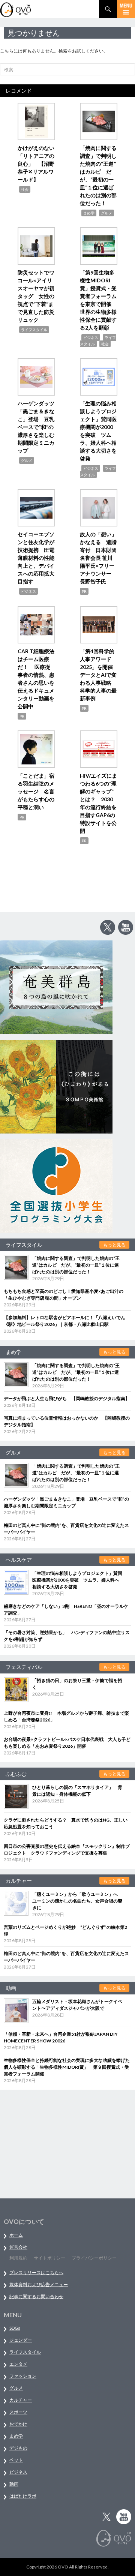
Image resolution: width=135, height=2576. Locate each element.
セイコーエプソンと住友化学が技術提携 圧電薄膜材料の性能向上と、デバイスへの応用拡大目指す (36, 558)
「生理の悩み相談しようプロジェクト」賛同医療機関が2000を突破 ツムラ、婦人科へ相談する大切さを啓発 (77, 1580)
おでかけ (18, 2424)
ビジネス (91, 337)
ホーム (16, 2235)
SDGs (15, 2328)
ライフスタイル (34, 330)
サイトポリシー (49, 2258)
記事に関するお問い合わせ (36, 2296)
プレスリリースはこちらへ (36, 2272)
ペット (16, 2460)
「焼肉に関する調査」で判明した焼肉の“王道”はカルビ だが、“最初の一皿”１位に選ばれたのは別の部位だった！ (76, 1265)
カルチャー (21, 2400)
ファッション (23, 2376)
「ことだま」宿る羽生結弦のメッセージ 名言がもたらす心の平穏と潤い (36, 791)
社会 (25, 189)
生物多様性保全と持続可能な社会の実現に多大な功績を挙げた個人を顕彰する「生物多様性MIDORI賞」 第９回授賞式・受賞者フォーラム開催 (67, 2067)
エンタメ (18, 2364)
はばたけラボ (23, 2496)
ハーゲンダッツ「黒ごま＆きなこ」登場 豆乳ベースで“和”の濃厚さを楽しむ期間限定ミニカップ (36, 427)
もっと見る (114, 1245)
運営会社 (18, 2247)
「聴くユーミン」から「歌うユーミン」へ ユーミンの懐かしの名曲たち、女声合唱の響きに (77, 1901)
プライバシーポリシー (94, 2258)
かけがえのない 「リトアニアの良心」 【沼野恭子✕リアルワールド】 (39, 164)
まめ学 (89, 213)
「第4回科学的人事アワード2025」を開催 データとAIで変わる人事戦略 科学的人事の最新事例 (99, 675)
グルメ (106, 213)
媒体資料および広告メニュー (39, 2284)
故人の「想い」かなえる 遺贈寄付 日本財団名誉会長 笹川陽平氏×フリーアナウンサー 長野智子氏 (98, 558)
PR (84, 591)
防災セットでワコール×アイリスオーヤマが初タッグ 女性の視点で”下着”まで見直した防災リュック (36, 296)
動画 (14, 2484)
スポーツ (18, 2412)
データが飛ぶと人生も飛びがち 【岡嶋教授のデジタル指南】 (67, 1398)
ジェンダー (21, 2340)
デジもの (18, 2448)
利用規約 (18, 2258)
